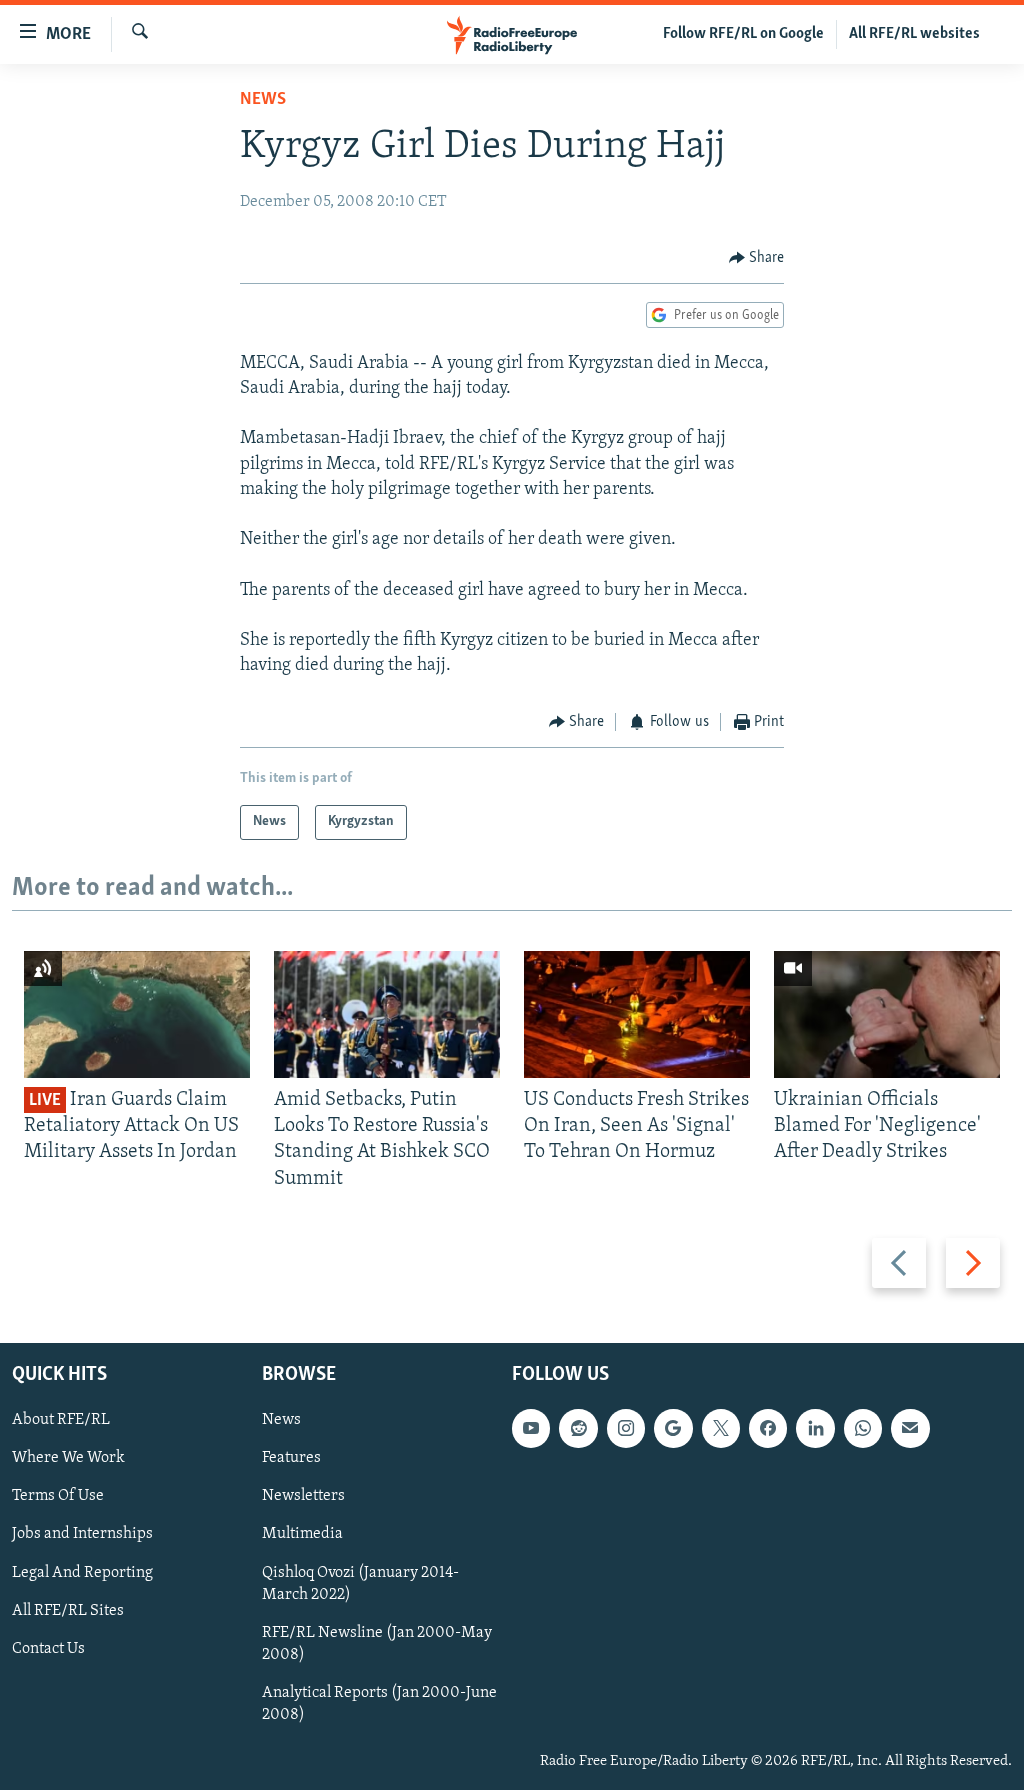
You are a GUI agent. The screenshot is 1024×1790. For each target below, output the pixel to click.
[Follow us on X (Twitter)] (721, 1428)
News (263, 100)
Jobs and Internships (82, 1534)
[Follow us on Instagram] (626, 1428)
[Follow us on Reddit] (578, 1428)
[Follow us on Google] (673, 1428)
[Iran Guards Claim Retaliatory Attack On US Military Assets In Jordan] (137, 1014)
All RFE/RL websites (914, 34)
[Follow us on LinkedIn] (815, 1428)
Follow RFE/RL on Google (743, 34)
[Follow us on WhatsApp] (863, 1428)
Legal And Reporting (82, 1573)
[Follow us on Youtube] (531, 1428)
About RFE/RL (61, 1420)
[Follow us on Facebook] (768, 1428)
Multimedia (302, 1534)
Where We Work (68, 1458)
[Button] (757, 258)
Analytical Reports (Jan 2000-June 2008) (379, 1704)
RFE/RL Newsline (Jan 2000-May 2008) (377, 1644)
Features (291, 1458)
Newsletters (303, 1496)
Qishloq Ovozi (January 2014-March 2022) (360, 1584)
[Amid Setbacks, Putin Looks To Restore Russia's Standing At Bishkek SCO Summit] (387, 1014)
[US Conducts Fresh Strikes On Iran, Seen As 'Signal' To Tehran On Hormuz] (637, 1014)
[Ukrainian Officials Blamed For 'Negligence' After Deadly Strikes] (887, 1014)
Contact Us (48, 1649)
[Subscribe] (910, 1428)
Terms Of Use (58, 1496)
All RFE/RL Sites (68, 1611)
